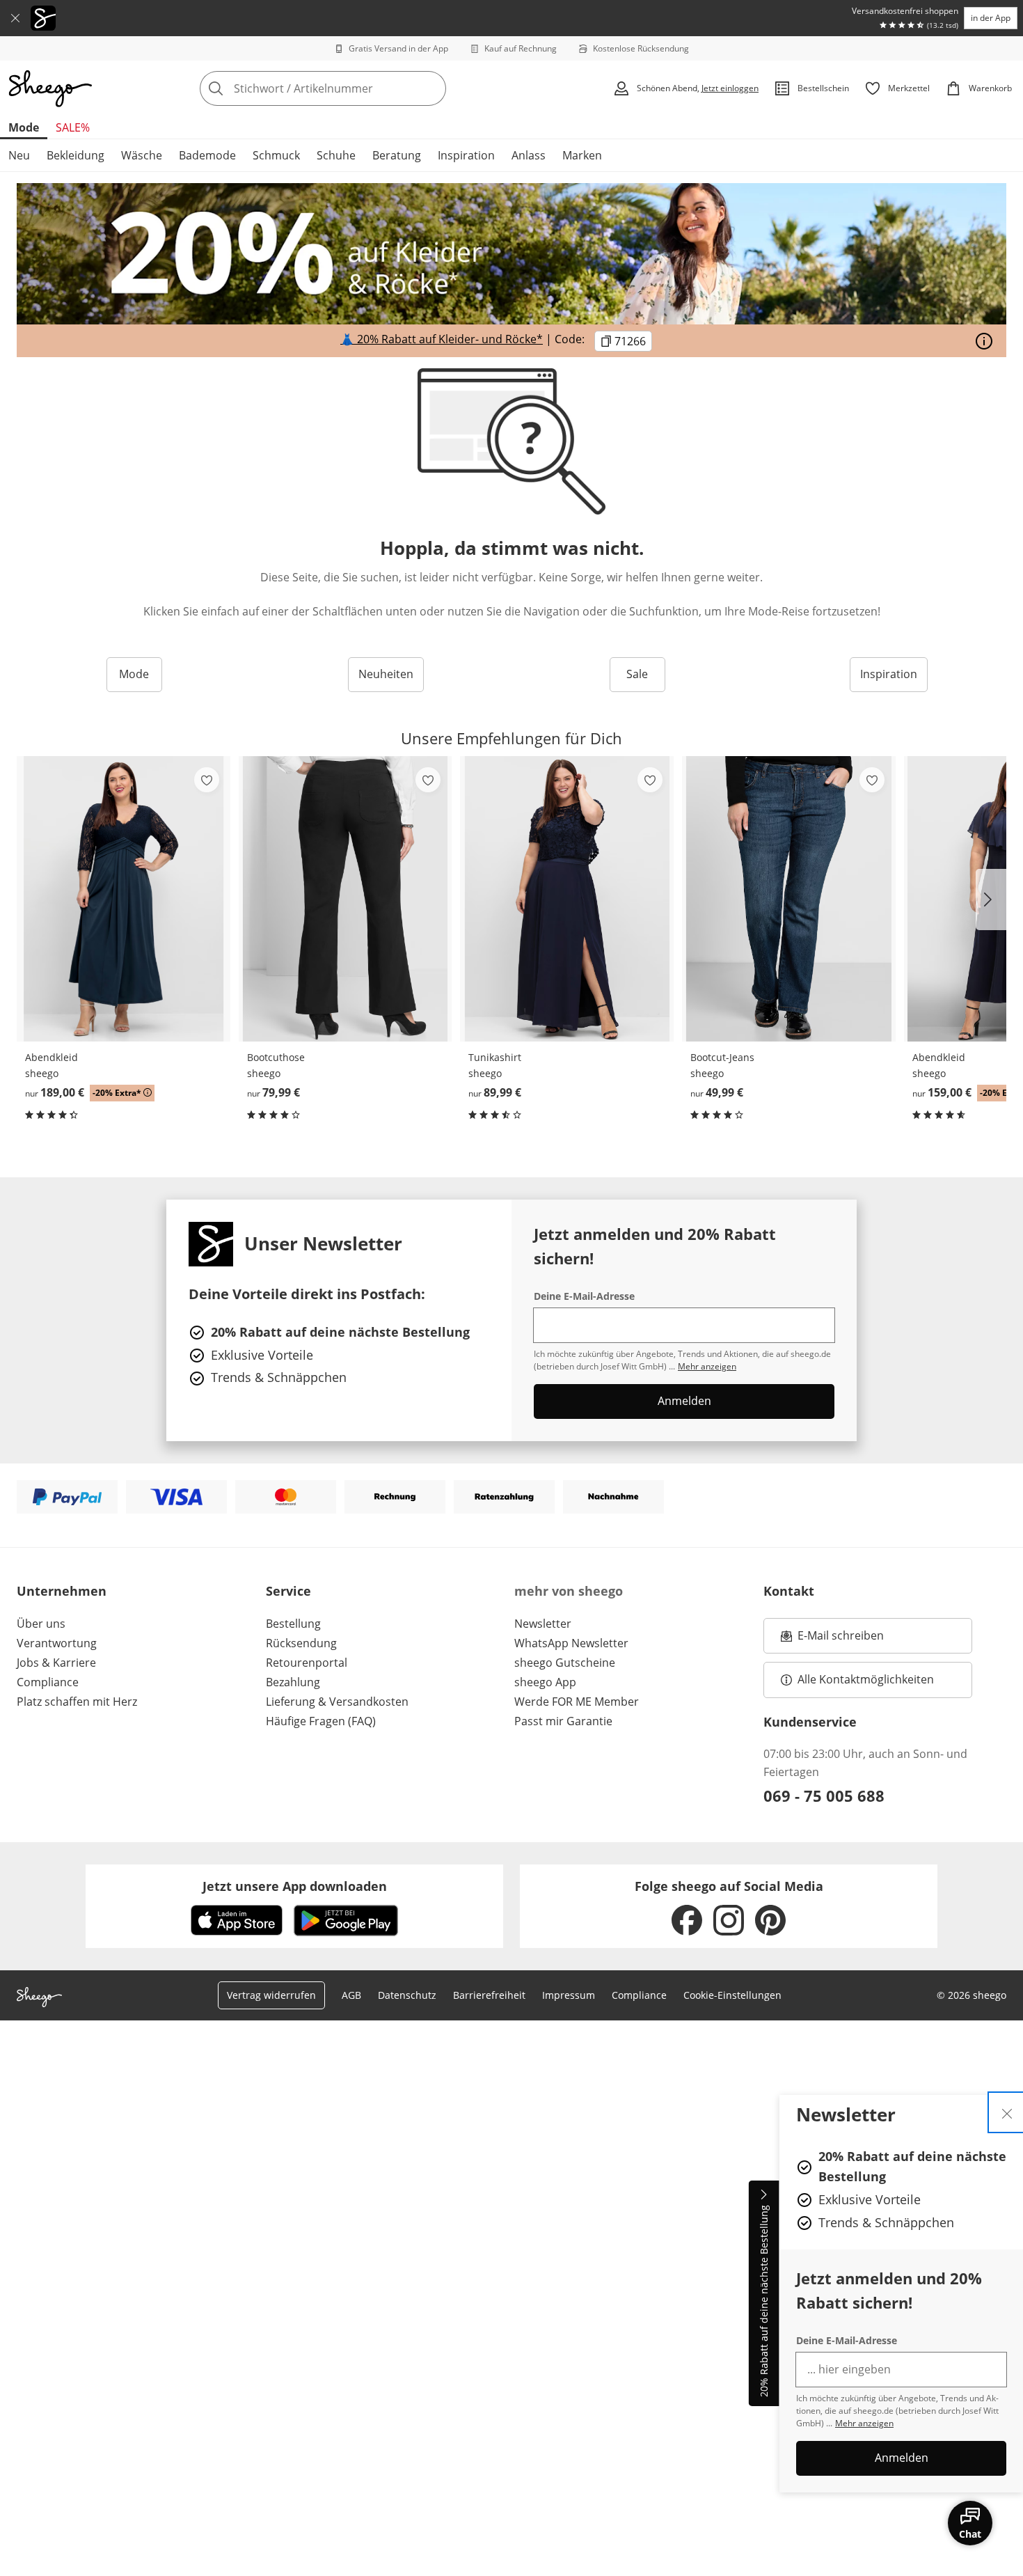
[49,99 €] (789, 899)
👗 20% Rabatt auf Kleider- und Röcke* (442, 339)
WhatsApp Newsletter (571, 1643)
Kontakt (789, 1591)
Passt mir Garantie (563, 1721)
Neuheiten (386, 674)
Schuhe (336, 155)
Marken (582, 155)
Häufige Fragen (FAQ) (321, 1721)
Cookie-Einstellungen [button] (732, 1995)
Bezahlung (293, 1682)
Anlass (529, 155)
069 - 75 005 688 (824, 1796)
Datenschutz (407, 1995)
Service (288, 1591)
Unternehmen (62, 1591)
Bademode (207, 155)
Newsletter (543, 1624)
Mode (24, 127)
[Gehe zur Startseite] (50, 88)
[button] (991, 900)
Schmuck (276, 155)
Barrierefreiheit (489, 1995)
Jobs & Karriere (56, 1663)
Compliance (48, 1682)
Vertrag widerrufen (271, 1995)
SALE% (73, 127)
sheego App (545, 1682)
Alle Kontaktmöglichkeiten (866, 1679)
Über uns (41, 1624)
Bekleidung (76, 155)
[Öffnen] (984, 341)
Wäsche (142, 155)
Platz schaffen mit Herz (77, 1702)
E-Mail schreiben (832, 1640)
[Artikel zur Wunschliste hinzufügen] (207, 780)
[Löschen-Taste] (431, 88)
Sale (637, 674)
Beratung (397, 155)
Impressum (569, 1995)
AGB (351, 1995)
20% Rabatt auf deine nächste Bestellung (764, 2302)
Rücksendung (301, 1643)
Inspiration (466, 155)
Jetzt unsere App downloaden (295, 1886)
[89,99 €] (567, 899)
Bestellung (293, 1624)
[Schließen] (15, 18)
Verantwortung (57, 1643)
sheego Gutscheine (565, 1663)
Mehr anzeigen (864, 2423)
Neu (19, 155)
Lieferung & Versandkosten (337, 1702)
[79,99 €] (346, 899)
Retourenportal (307, 1663)
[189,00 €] (124, 899)
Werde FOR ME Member (577, 1702)
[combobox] (354, 88)
